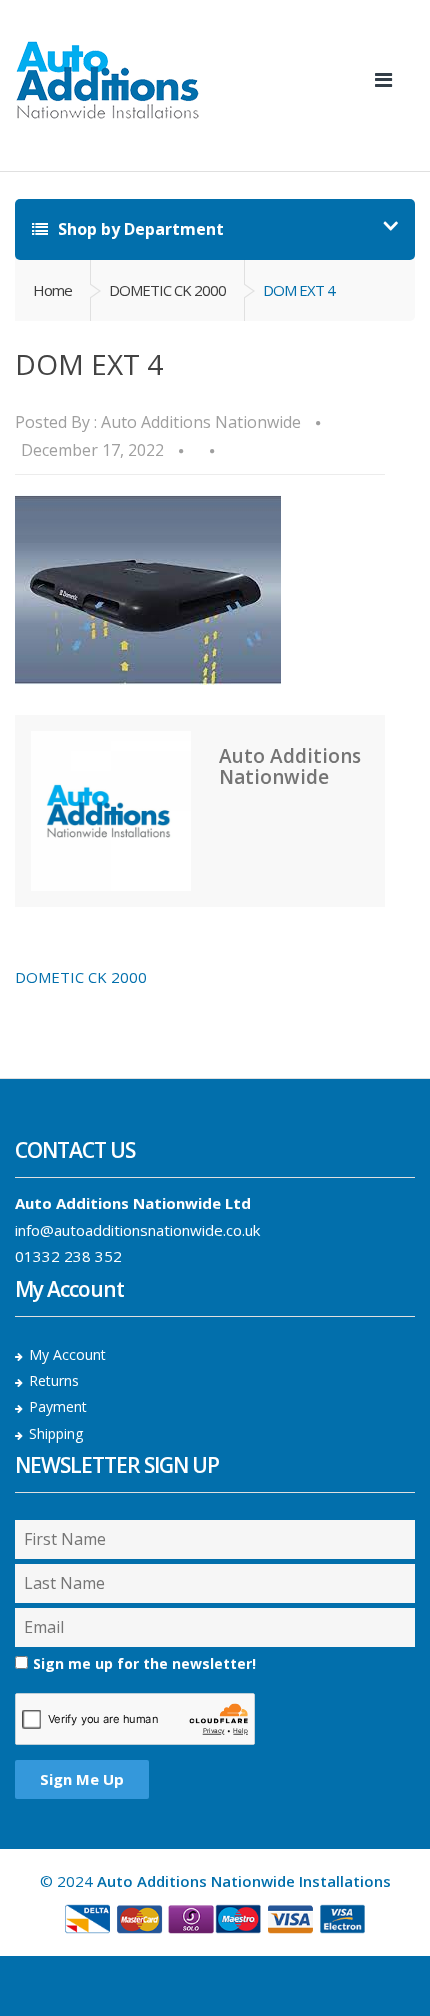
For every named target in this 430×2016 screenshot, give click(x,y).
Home (52, 290)
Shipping (56, 1433)
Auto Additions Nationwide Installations (244, 1881)
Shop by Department (139, 229)
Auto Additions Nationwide (201, 422)
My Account (67, 1354)
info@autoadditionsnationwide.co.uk (137, 1230)
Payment (58, 1406)
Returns (54, 1380)
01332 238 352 (68, 1256)
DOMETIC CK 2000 (167, 290)
